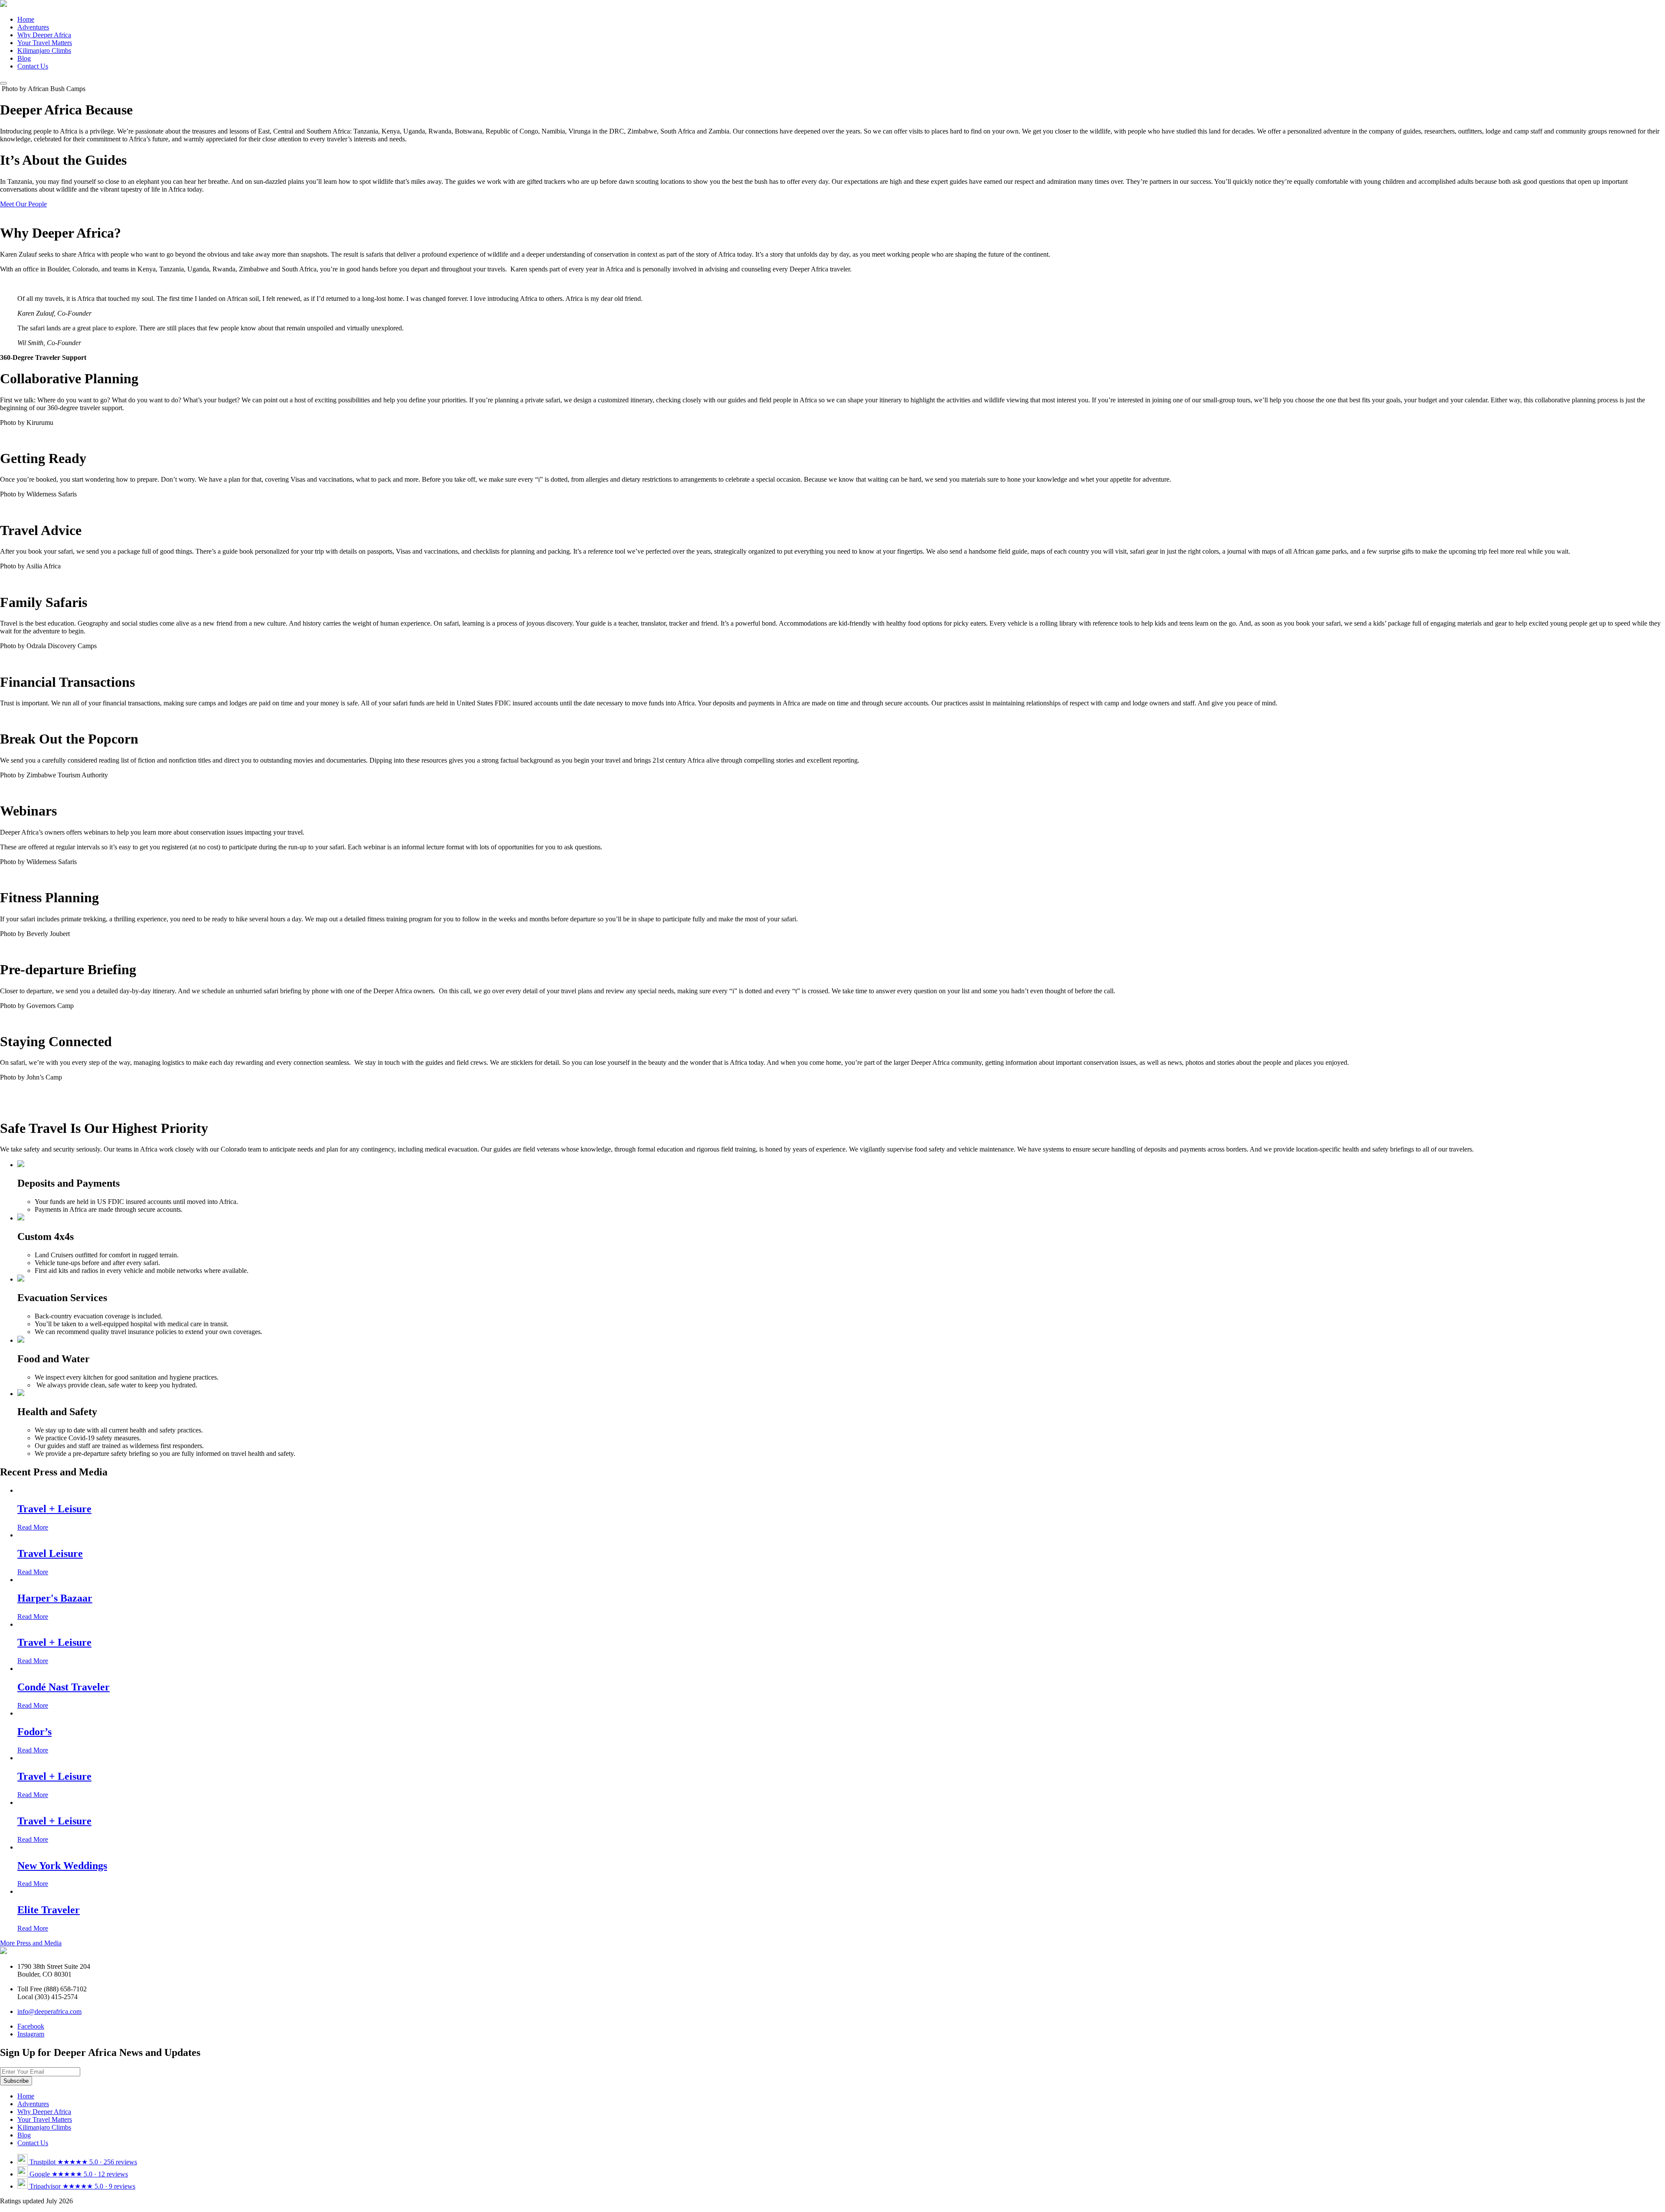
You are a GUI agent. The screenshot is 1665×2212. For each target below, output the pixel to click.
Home (26, 19)
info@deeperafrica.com (49, 2011)
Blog (24, 58)
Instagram (31, 2034)
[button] (3, 83)
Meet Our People (23, 204)
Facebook (31, 2026)
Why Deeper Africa (44, 35)
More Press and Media (31, 1943)
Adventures (33, 27)
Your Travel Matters (45, 43)
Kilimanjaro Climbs (44, 51)
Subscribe (16, 2081)
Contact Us (33, 66)
